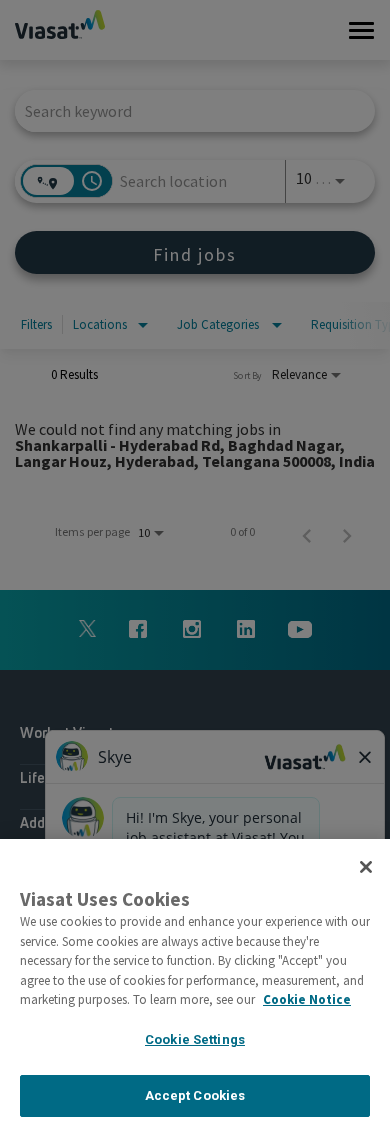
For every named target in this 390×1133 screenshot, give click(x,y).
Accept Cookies (195, 1095)
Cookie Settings (195, 1039)
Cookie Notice (307, 999)
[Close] (366, 867)
